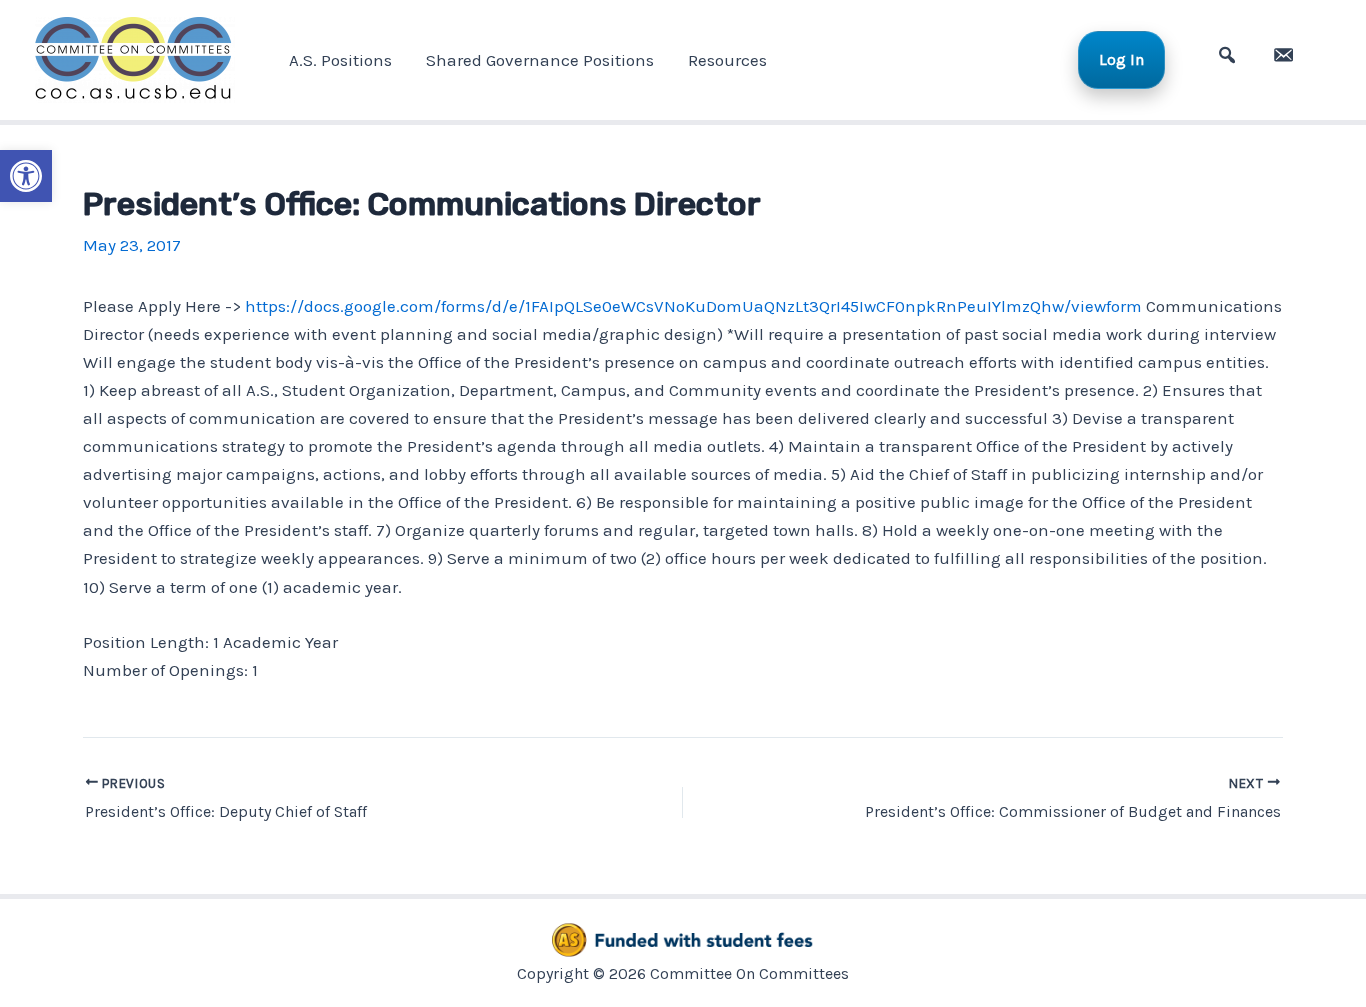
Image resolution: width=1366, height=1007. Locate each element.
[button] (26, 176)
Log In (1121, 59)
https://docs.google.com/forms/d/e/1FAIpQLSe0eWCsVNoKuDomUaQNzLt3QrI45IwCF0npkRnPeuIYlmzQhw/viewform (693, 306)
